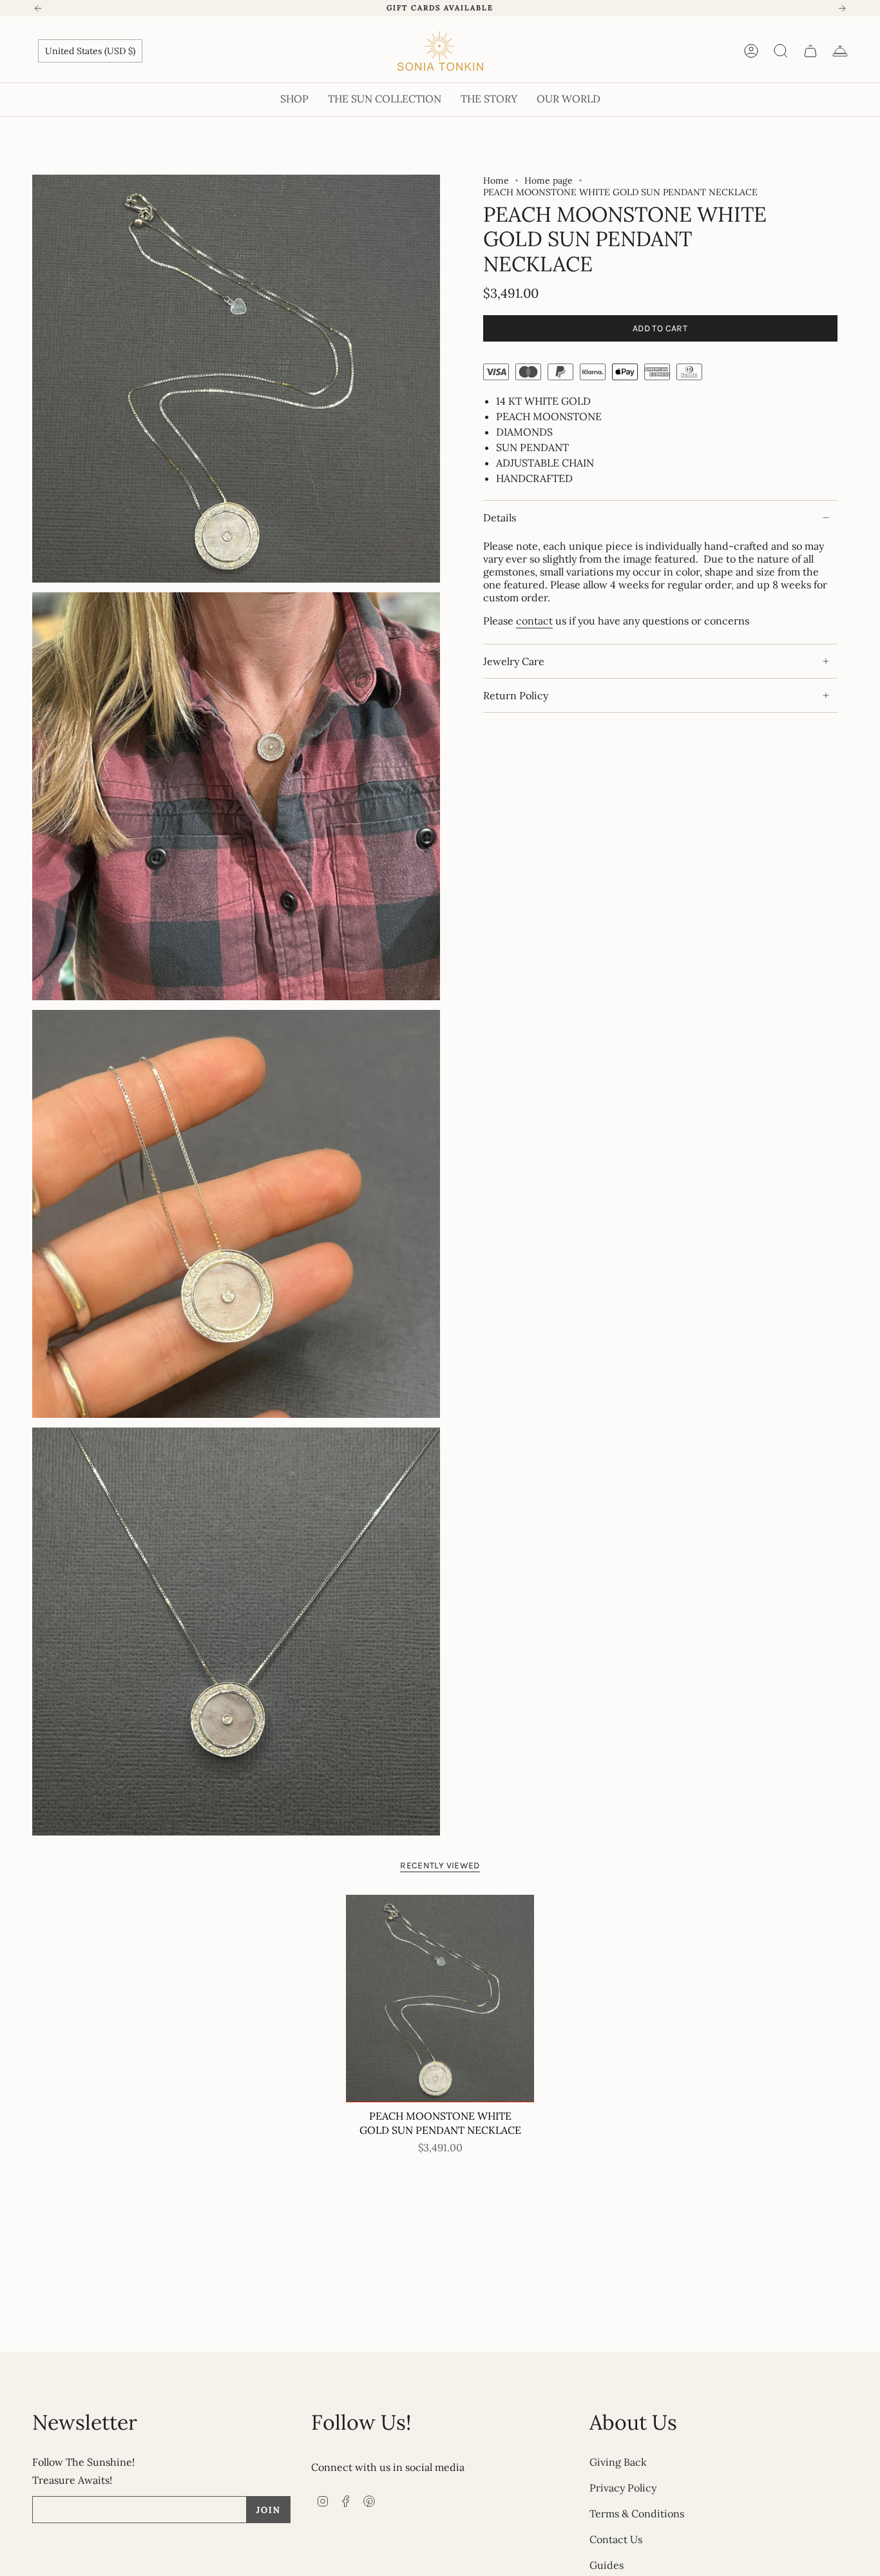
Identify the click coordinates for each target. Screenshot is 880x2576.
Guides (607, 2565)
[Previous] (38, 8)
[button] (294, 100)
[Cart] (810, 51)
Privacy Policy (623, 2488)
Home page (549, 180)
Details (500, 518)
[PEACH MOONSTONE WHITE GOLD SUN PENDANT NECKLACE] (440, 1999)
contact (534, 621)
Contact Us (616, 2539)
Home (496, 180)
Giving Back (618, 2462)
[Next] (842, 8)
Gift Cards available (440, 8)
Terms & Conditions (637, 2513)
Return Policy (516, 695)
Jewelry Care (514, 661)
